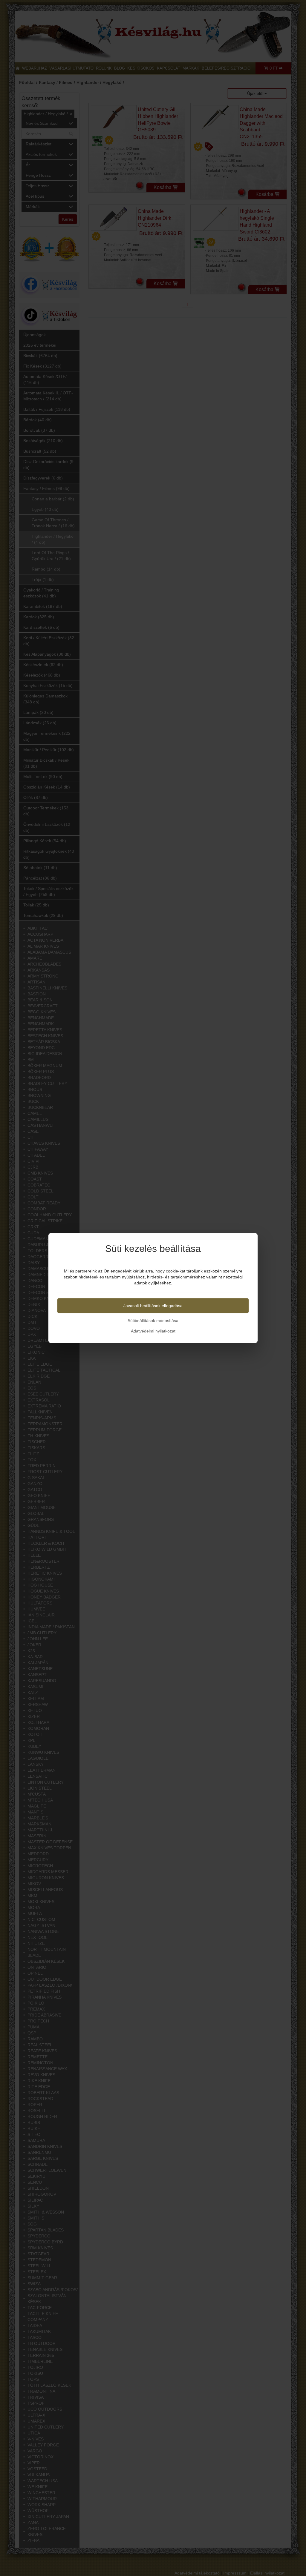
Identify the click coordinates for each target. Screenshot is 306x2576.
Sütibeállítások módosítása (153, 1321)
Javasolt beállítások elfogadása (153, 1306)
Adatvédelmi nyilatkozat (153, 1331)
